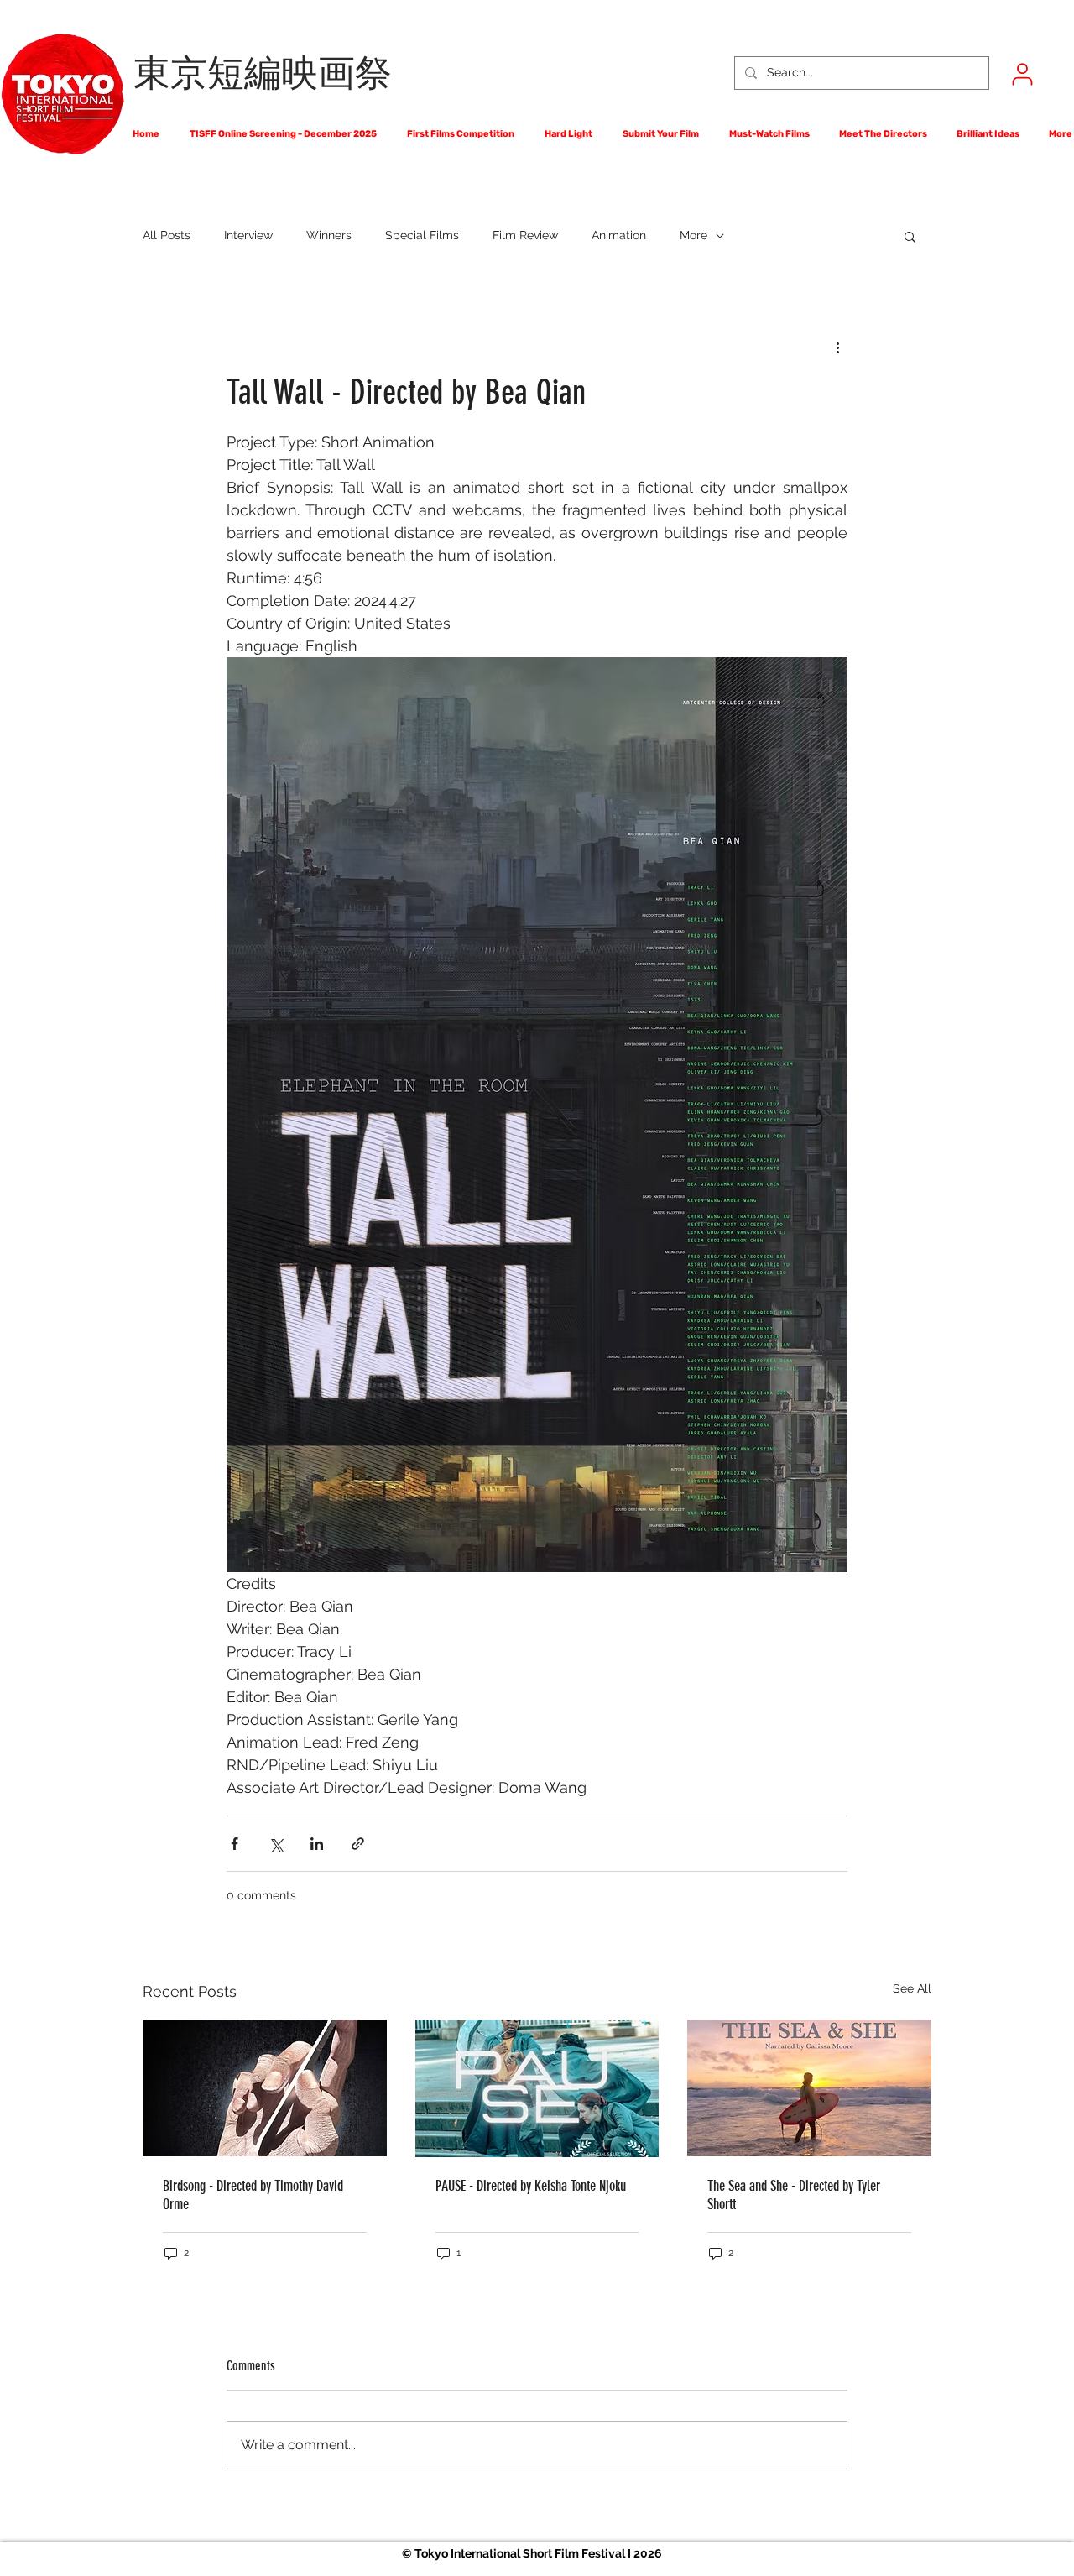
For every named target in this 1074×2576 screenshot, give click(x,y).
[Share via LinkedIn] (317, 1844)
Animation (619, 235)
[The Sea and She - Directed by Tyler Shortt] (809, 2088)
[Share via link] (358, 1844)
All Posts (167, 235)
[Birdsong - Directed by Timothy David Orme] (265, 2088)
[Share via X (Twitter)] (276, 1844)
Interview (248, 235)
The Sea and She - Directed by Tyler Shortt (794, 2195)
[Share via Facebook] (235, 1844)
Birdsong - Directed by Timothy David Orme (253, 2195)
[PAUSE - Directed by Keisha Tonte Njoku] (537, 2088)
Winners (329, 235)
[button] (910, 236)
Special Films (422, 235)
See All (912, 1988)
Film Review (525, 235)
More (693, 235)
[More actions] (837, 347)
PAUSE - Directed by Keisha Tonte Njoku (531, 2186)
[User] (1022, 74)
